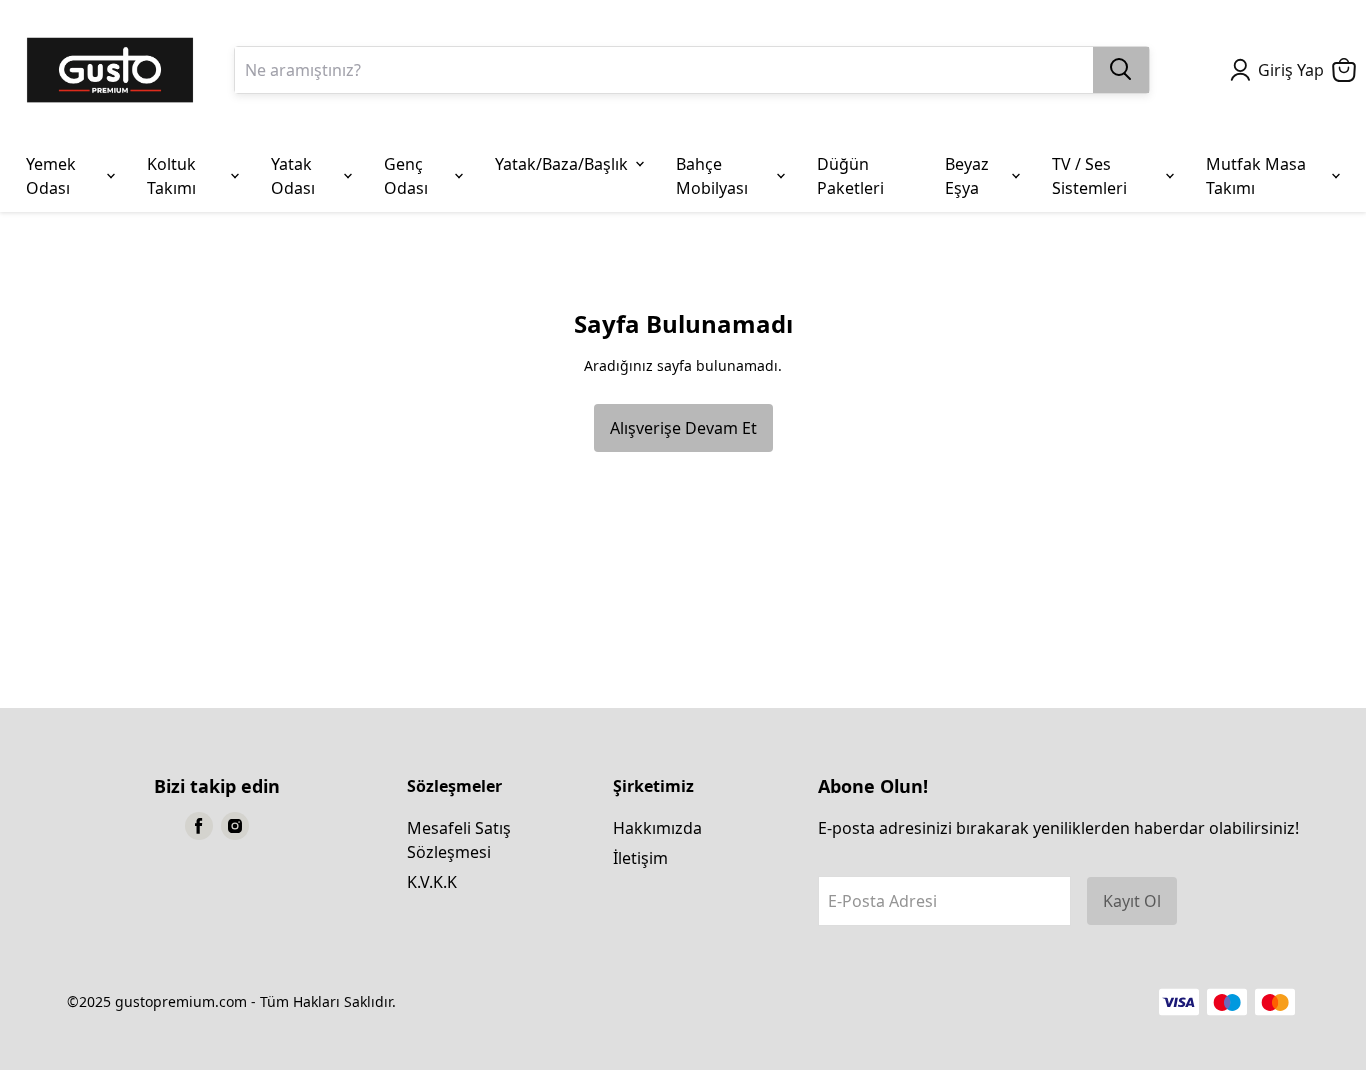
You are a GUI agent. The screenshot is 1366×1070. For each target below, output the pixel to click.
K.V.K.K (432, 882)
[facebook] (199, 826)
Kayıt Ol (1132, 901)
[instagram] (235, 826)
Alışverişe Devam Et (683, 428)
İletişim (640, 858)
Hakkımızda (657, 828)
